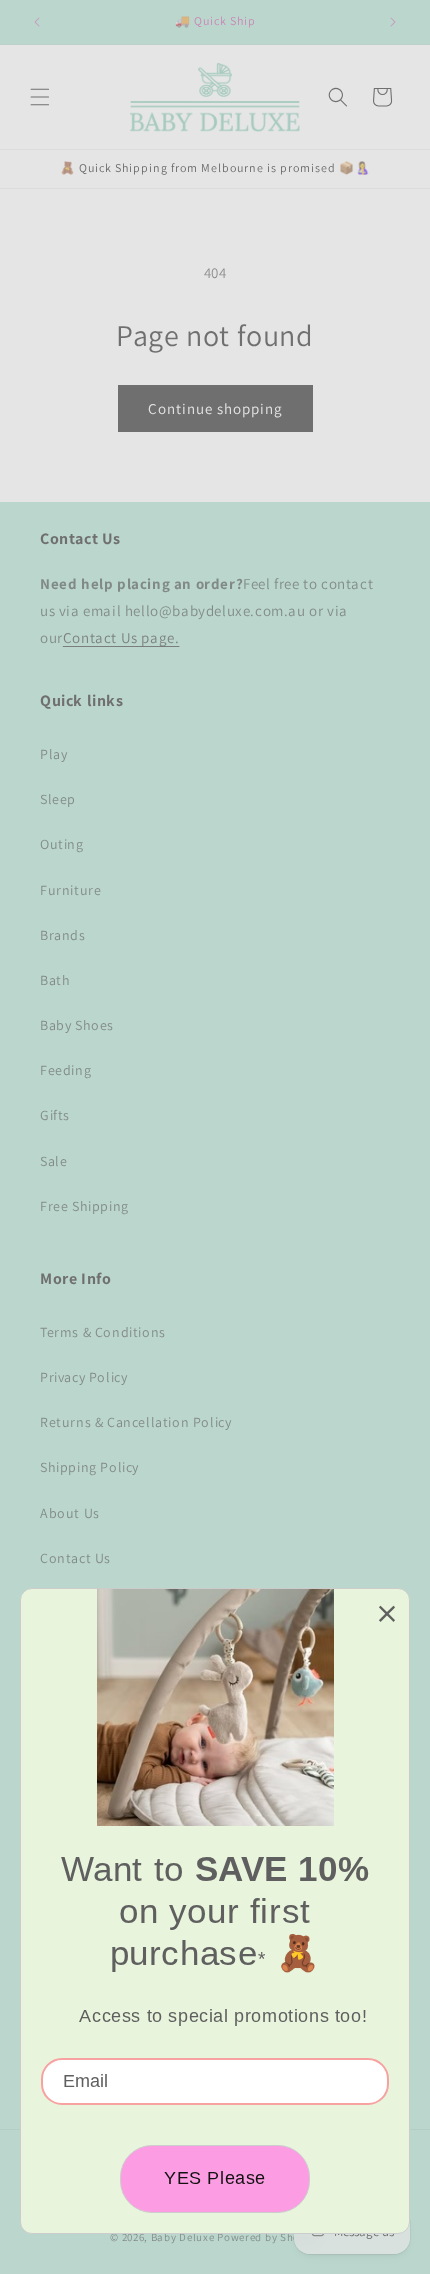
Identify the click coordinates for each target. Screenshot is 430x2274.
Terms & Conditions (103, 1332)
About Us (70, 1513)
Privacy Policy (83, 1377)
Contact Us (75, 1558)
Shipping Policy (89, 1467)
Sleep (58, 799)
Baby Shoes (77, 1025)
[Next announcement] (393, 22)
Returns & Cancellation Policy (135, 1422)
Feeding (65, 1070)
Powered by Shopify (268, 2237)
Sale (53, 1161)
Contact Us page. (121, 637)
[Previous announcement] (37, 22)
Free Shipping (84, 1206)
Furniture (70, 890)
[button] (40, 97)
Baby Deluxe (183, 2237)
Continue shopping (215, 408)
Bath (55, 980)
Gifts (55, 1115)
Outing (62, 844)
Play (53, 754)
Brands (63, 935)
